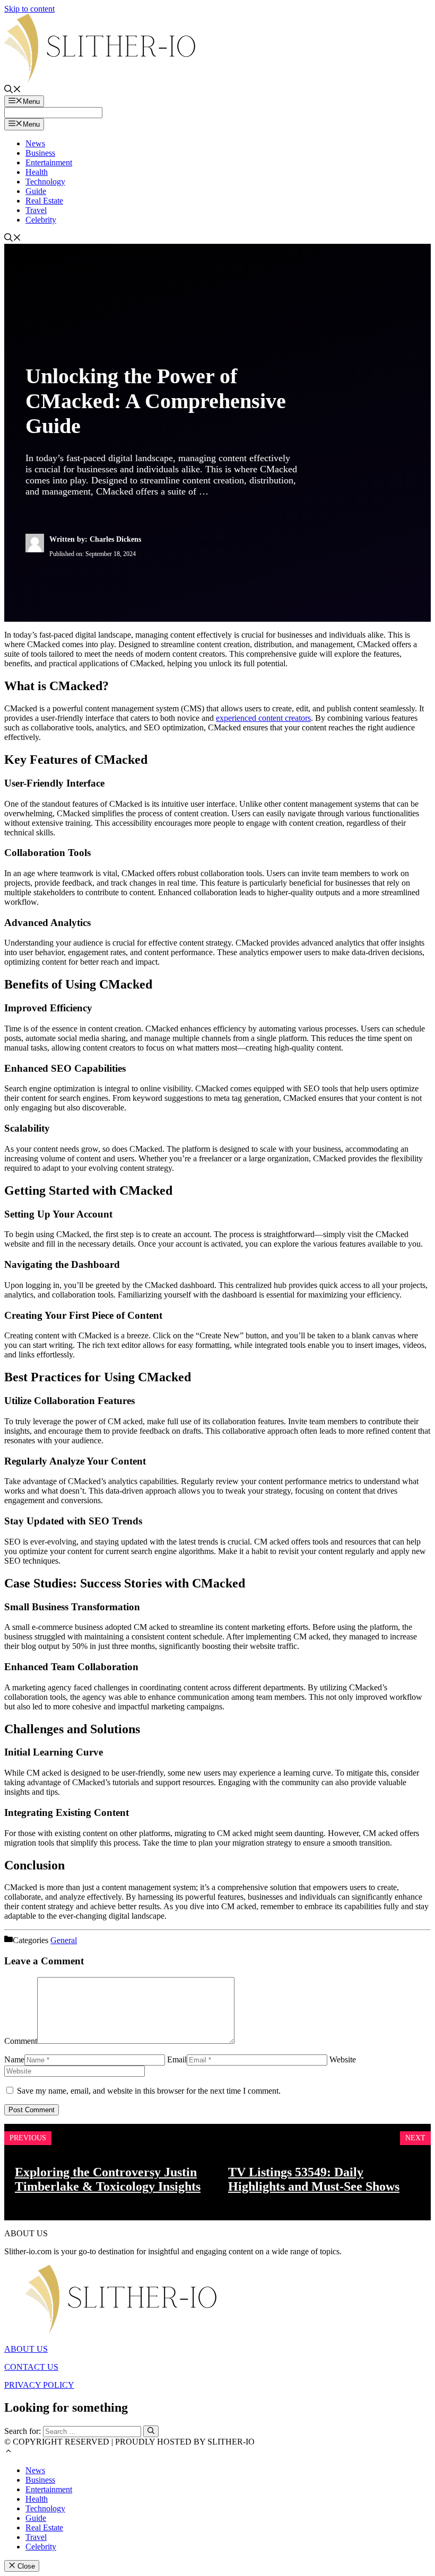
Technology (45, 182)
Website (343, 2059)
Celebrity (41, 220)
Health (37, 172)
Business (40, 153)
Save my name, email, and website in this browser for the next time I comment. (149, 2091)
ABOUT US (26, 2349)
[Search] (151, 2431)
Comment (21, 2041)
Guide (36, 191)
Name (14, 2059)
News (35, 143)
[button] (8, 2452)
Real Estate (44, 201)
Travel (36, 210)
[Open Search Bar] (13, 90)
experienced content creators (263, 718)
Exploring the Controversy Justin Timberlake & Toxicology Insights (108, 2179)
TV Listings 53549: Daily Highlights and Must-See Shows (314, 2179)
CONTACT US (31, 2367)
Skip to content (29, 9)
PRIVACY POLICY (39, 2385)
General (64, 1940)
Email (177, 2059)
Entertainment (49, 162)
